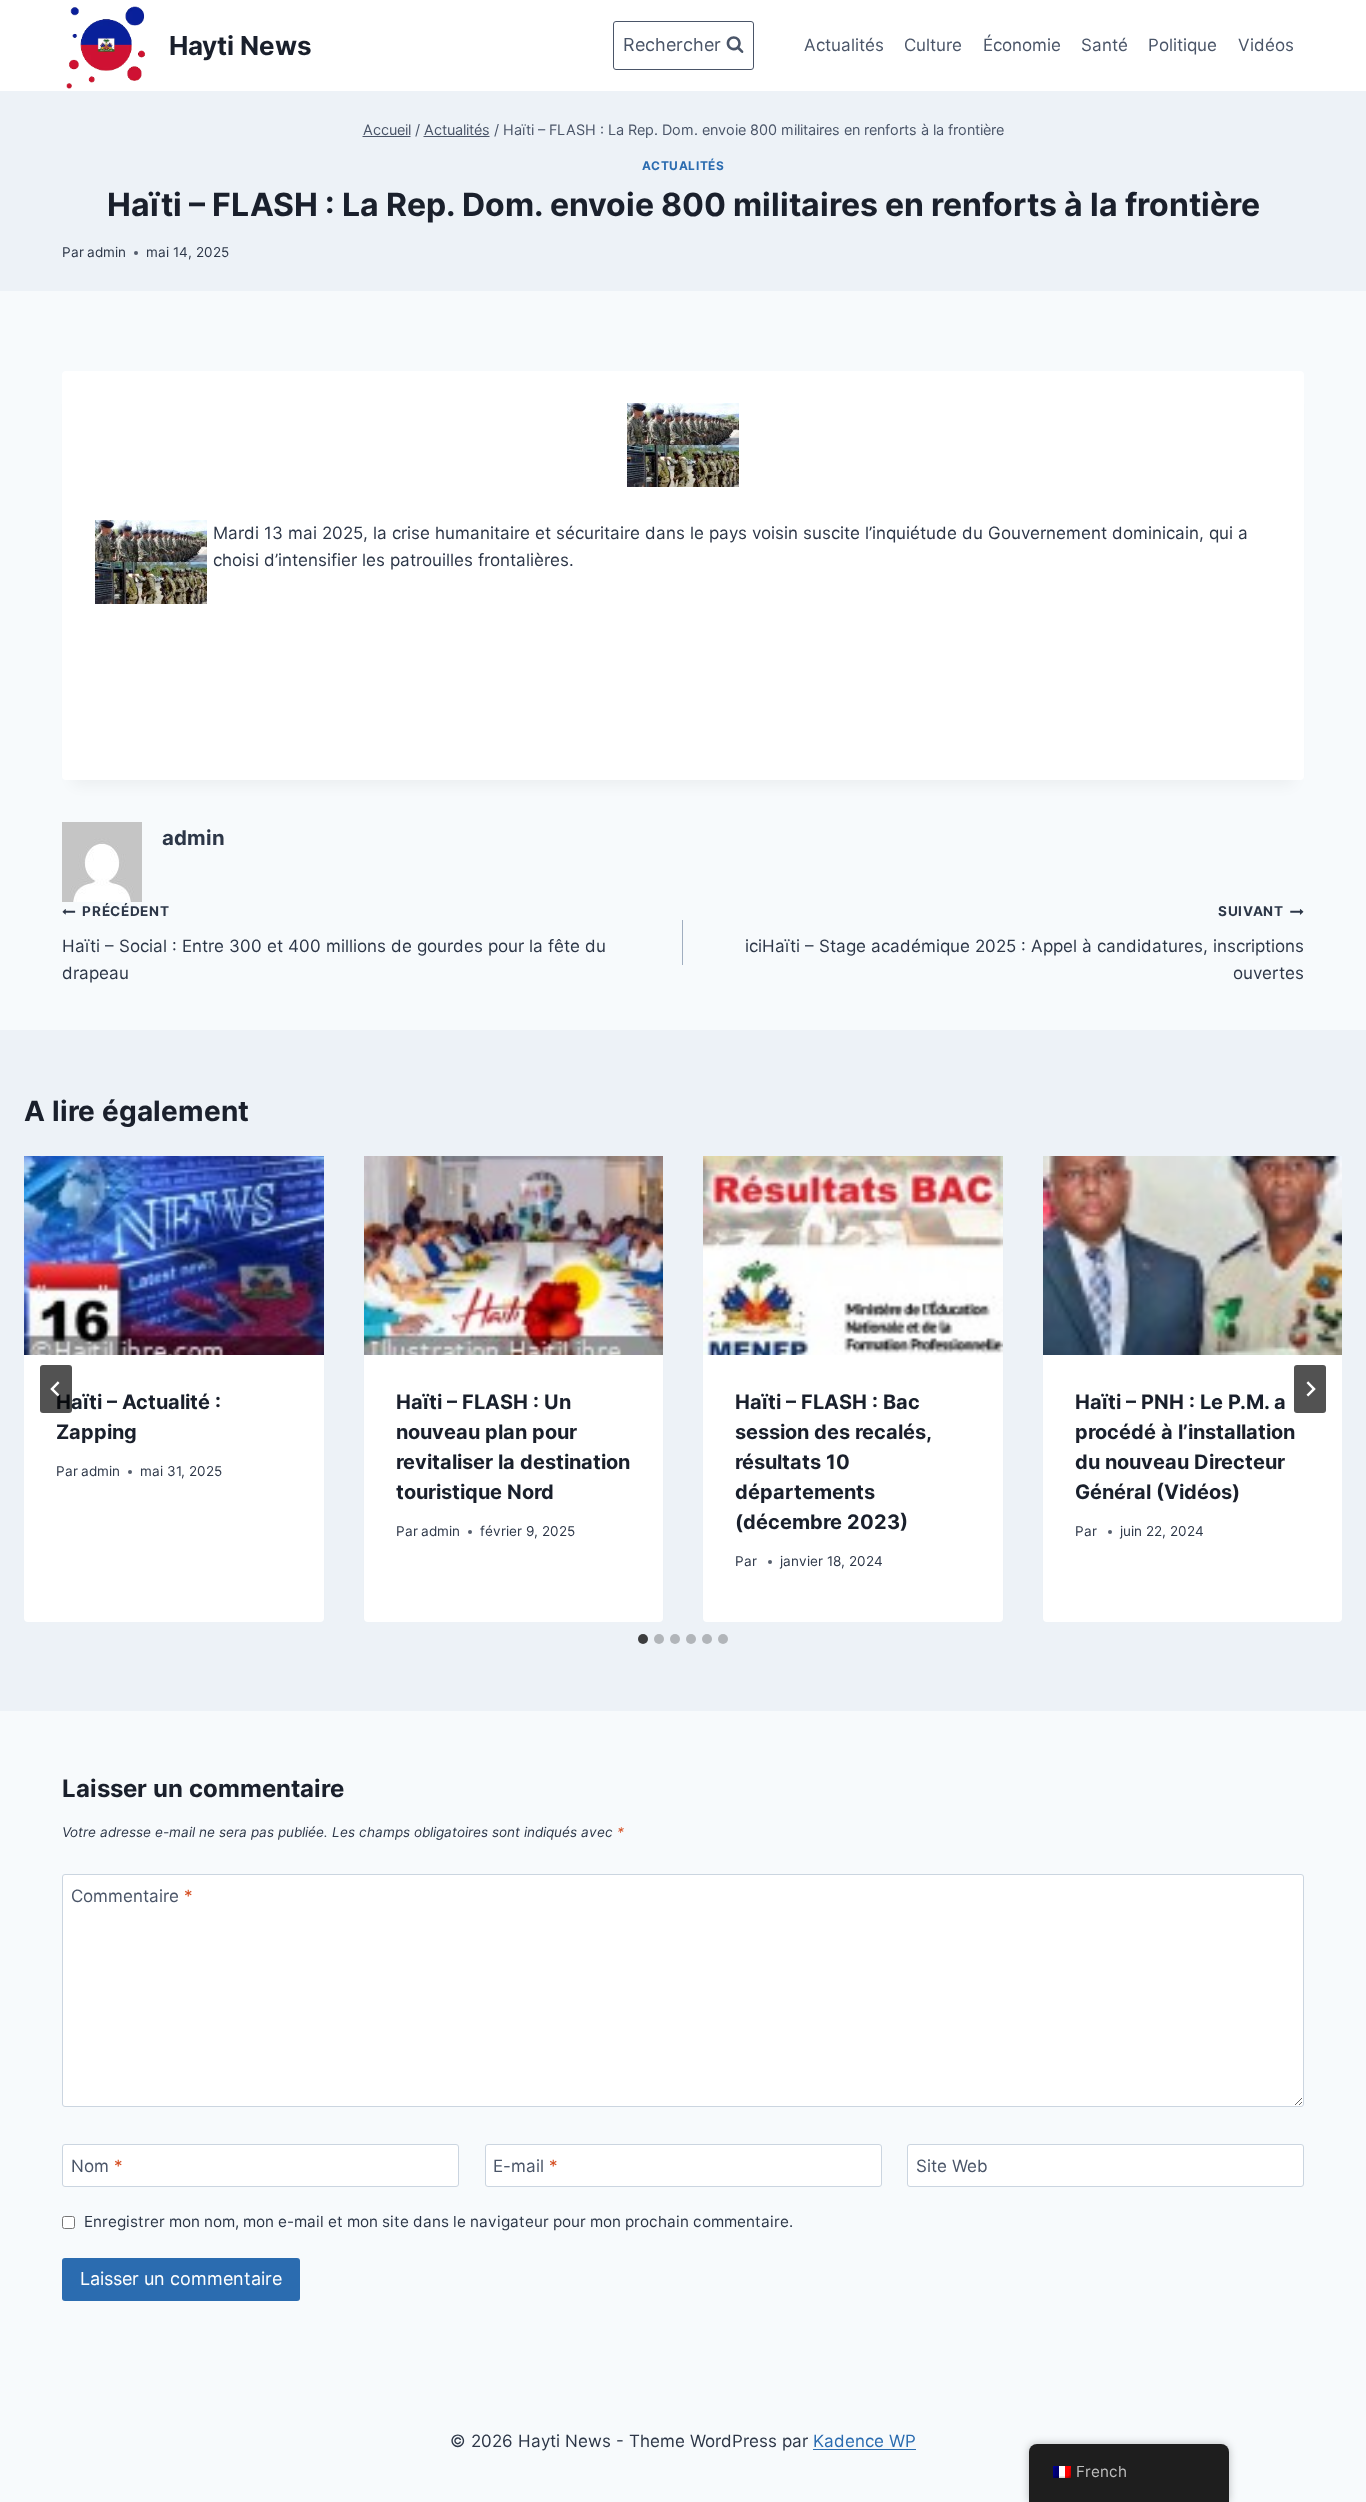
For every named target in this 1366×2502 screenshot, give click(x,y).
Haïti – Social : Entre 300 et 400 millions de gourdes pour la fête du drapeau (334, 943)
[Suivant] (1310, 1389)
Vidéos (1266, 45)
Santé (1104, 45)
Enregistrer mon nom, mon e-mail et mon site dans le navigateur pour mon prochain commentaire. (438, 2221)
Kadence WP (864, 2441)
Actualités (844, 45)
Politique (1182, 45)
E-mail (525, 2166)
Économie (1022, 45)
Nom (97, 2166)
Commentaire (132, 1896)
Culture (933, 45)
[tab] (643, 1639)
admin (106, 252)
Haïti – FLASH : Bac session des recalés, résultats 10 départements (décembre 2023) (833, 1462)
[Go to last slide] (56, 1389)
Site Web (952, 2166)
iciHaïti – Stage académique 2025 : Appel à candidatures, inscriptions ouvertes (1024, 943)
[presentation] (174, 1256)
